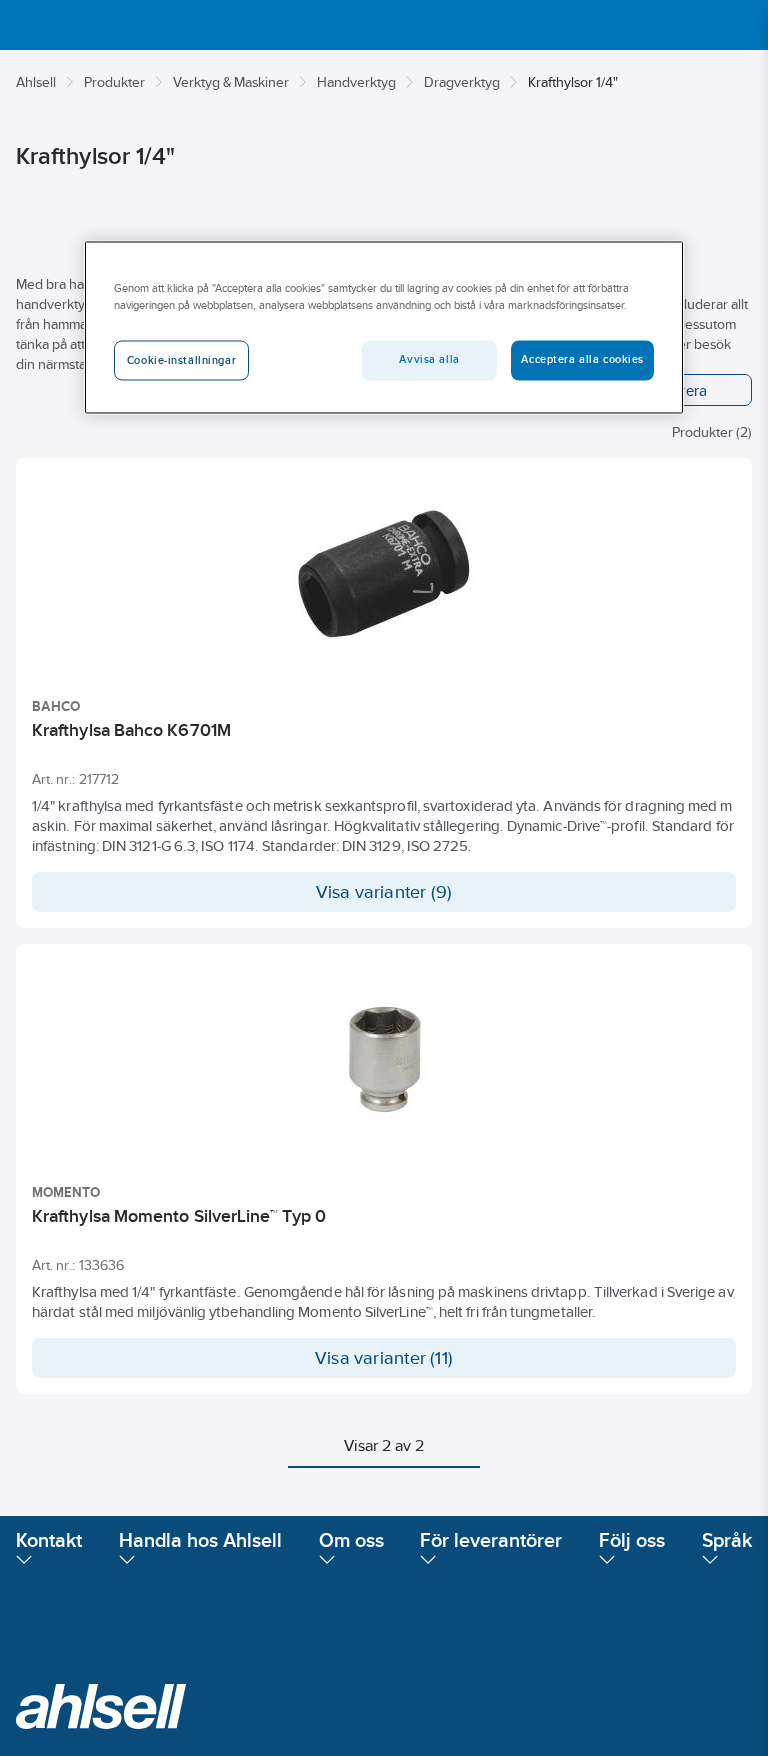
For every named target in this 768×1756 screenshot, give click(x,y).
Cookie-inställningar (181, 360)
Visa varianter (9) (384, 892)
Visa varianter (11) (384, 1358)
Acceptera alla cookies (582, 359)
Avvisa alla (429, 359)
